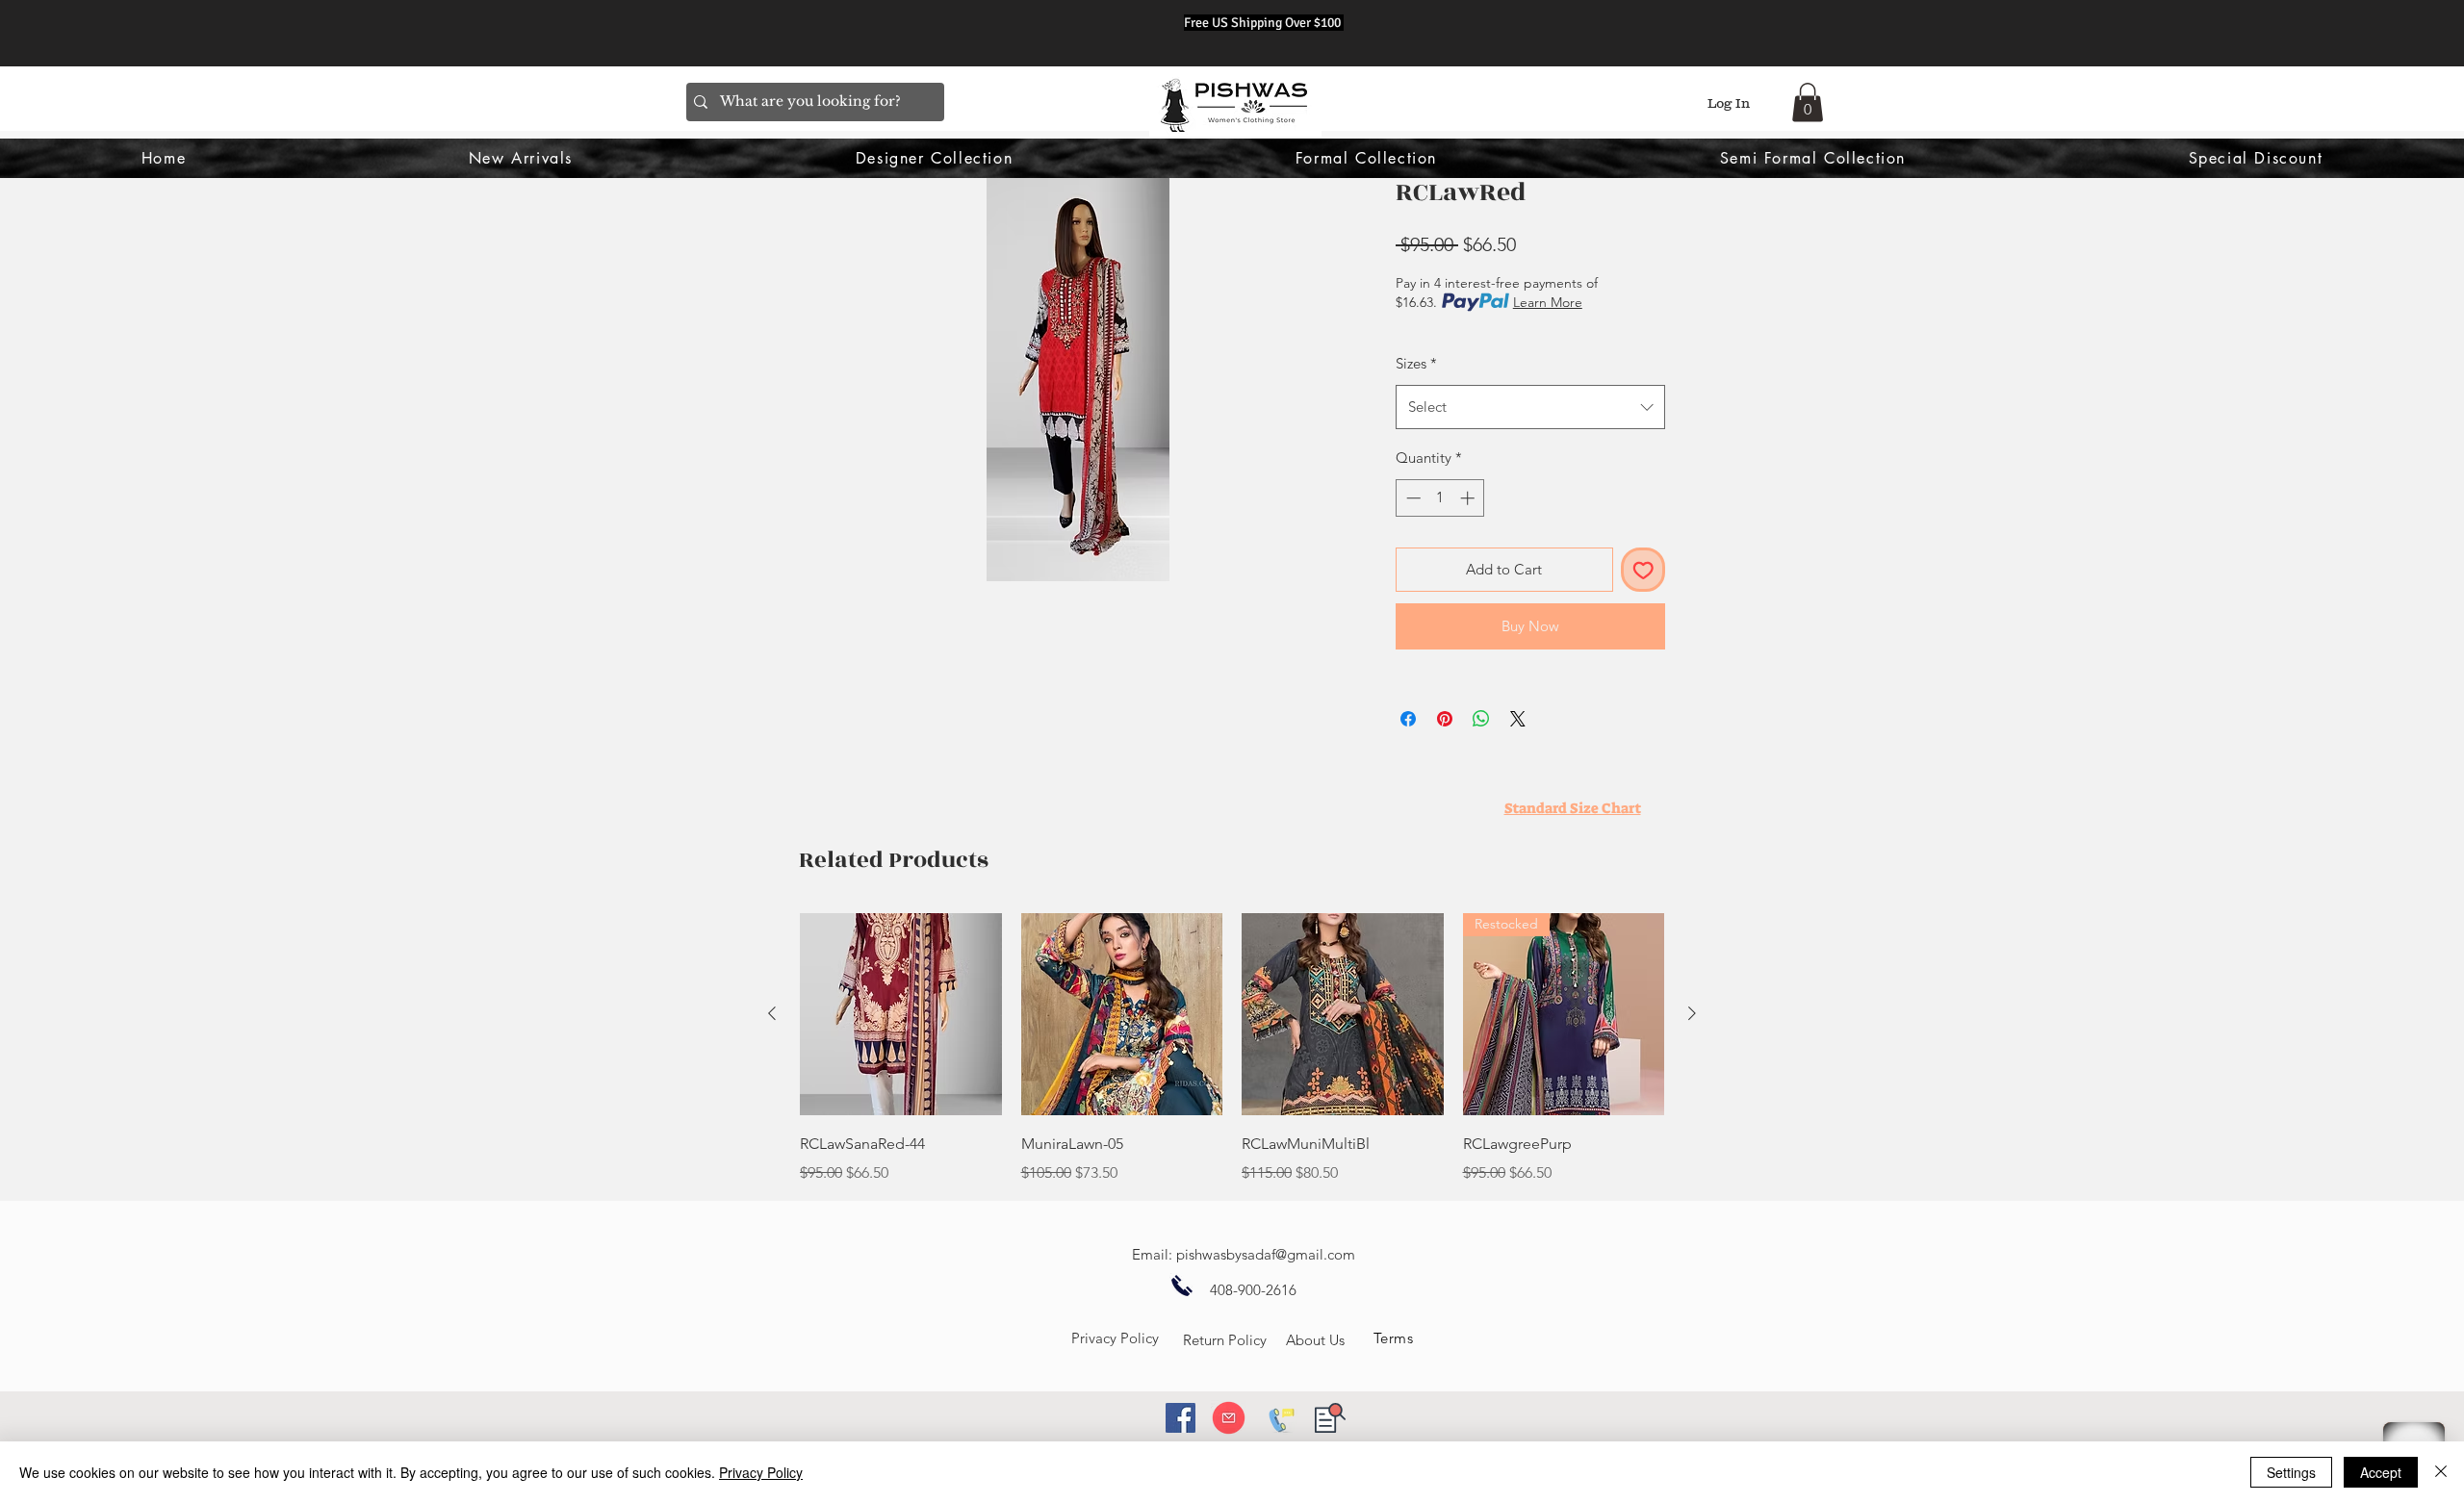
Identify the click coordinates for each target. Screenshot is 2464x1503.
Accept (2381, 1472)
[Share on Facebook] (1408, 719)
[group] (1232, 1049)
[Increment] (1469, 498)
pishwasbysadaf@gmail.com (1266, 1254)
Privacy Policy (1115, 1338)
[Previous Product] (772, 1013)
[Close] (2441, 1472)
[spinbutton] (1440, 498)
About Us (1315, 1340)
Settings (2291, 1472)
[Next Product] (1692, 1013)
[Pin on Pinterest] (1445, 719)
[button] (1808, 102)
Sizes (1416, 363)
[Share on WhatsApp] (1481, 719)
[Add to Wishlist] (1643, 570)
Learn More (1548, 302)
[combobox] (1530, 407)
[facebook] (1181, 1418)
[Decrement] (1412, 498)
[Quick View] (901, 1014)
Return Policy (1225, 1340)
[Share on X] (1518, 719)
